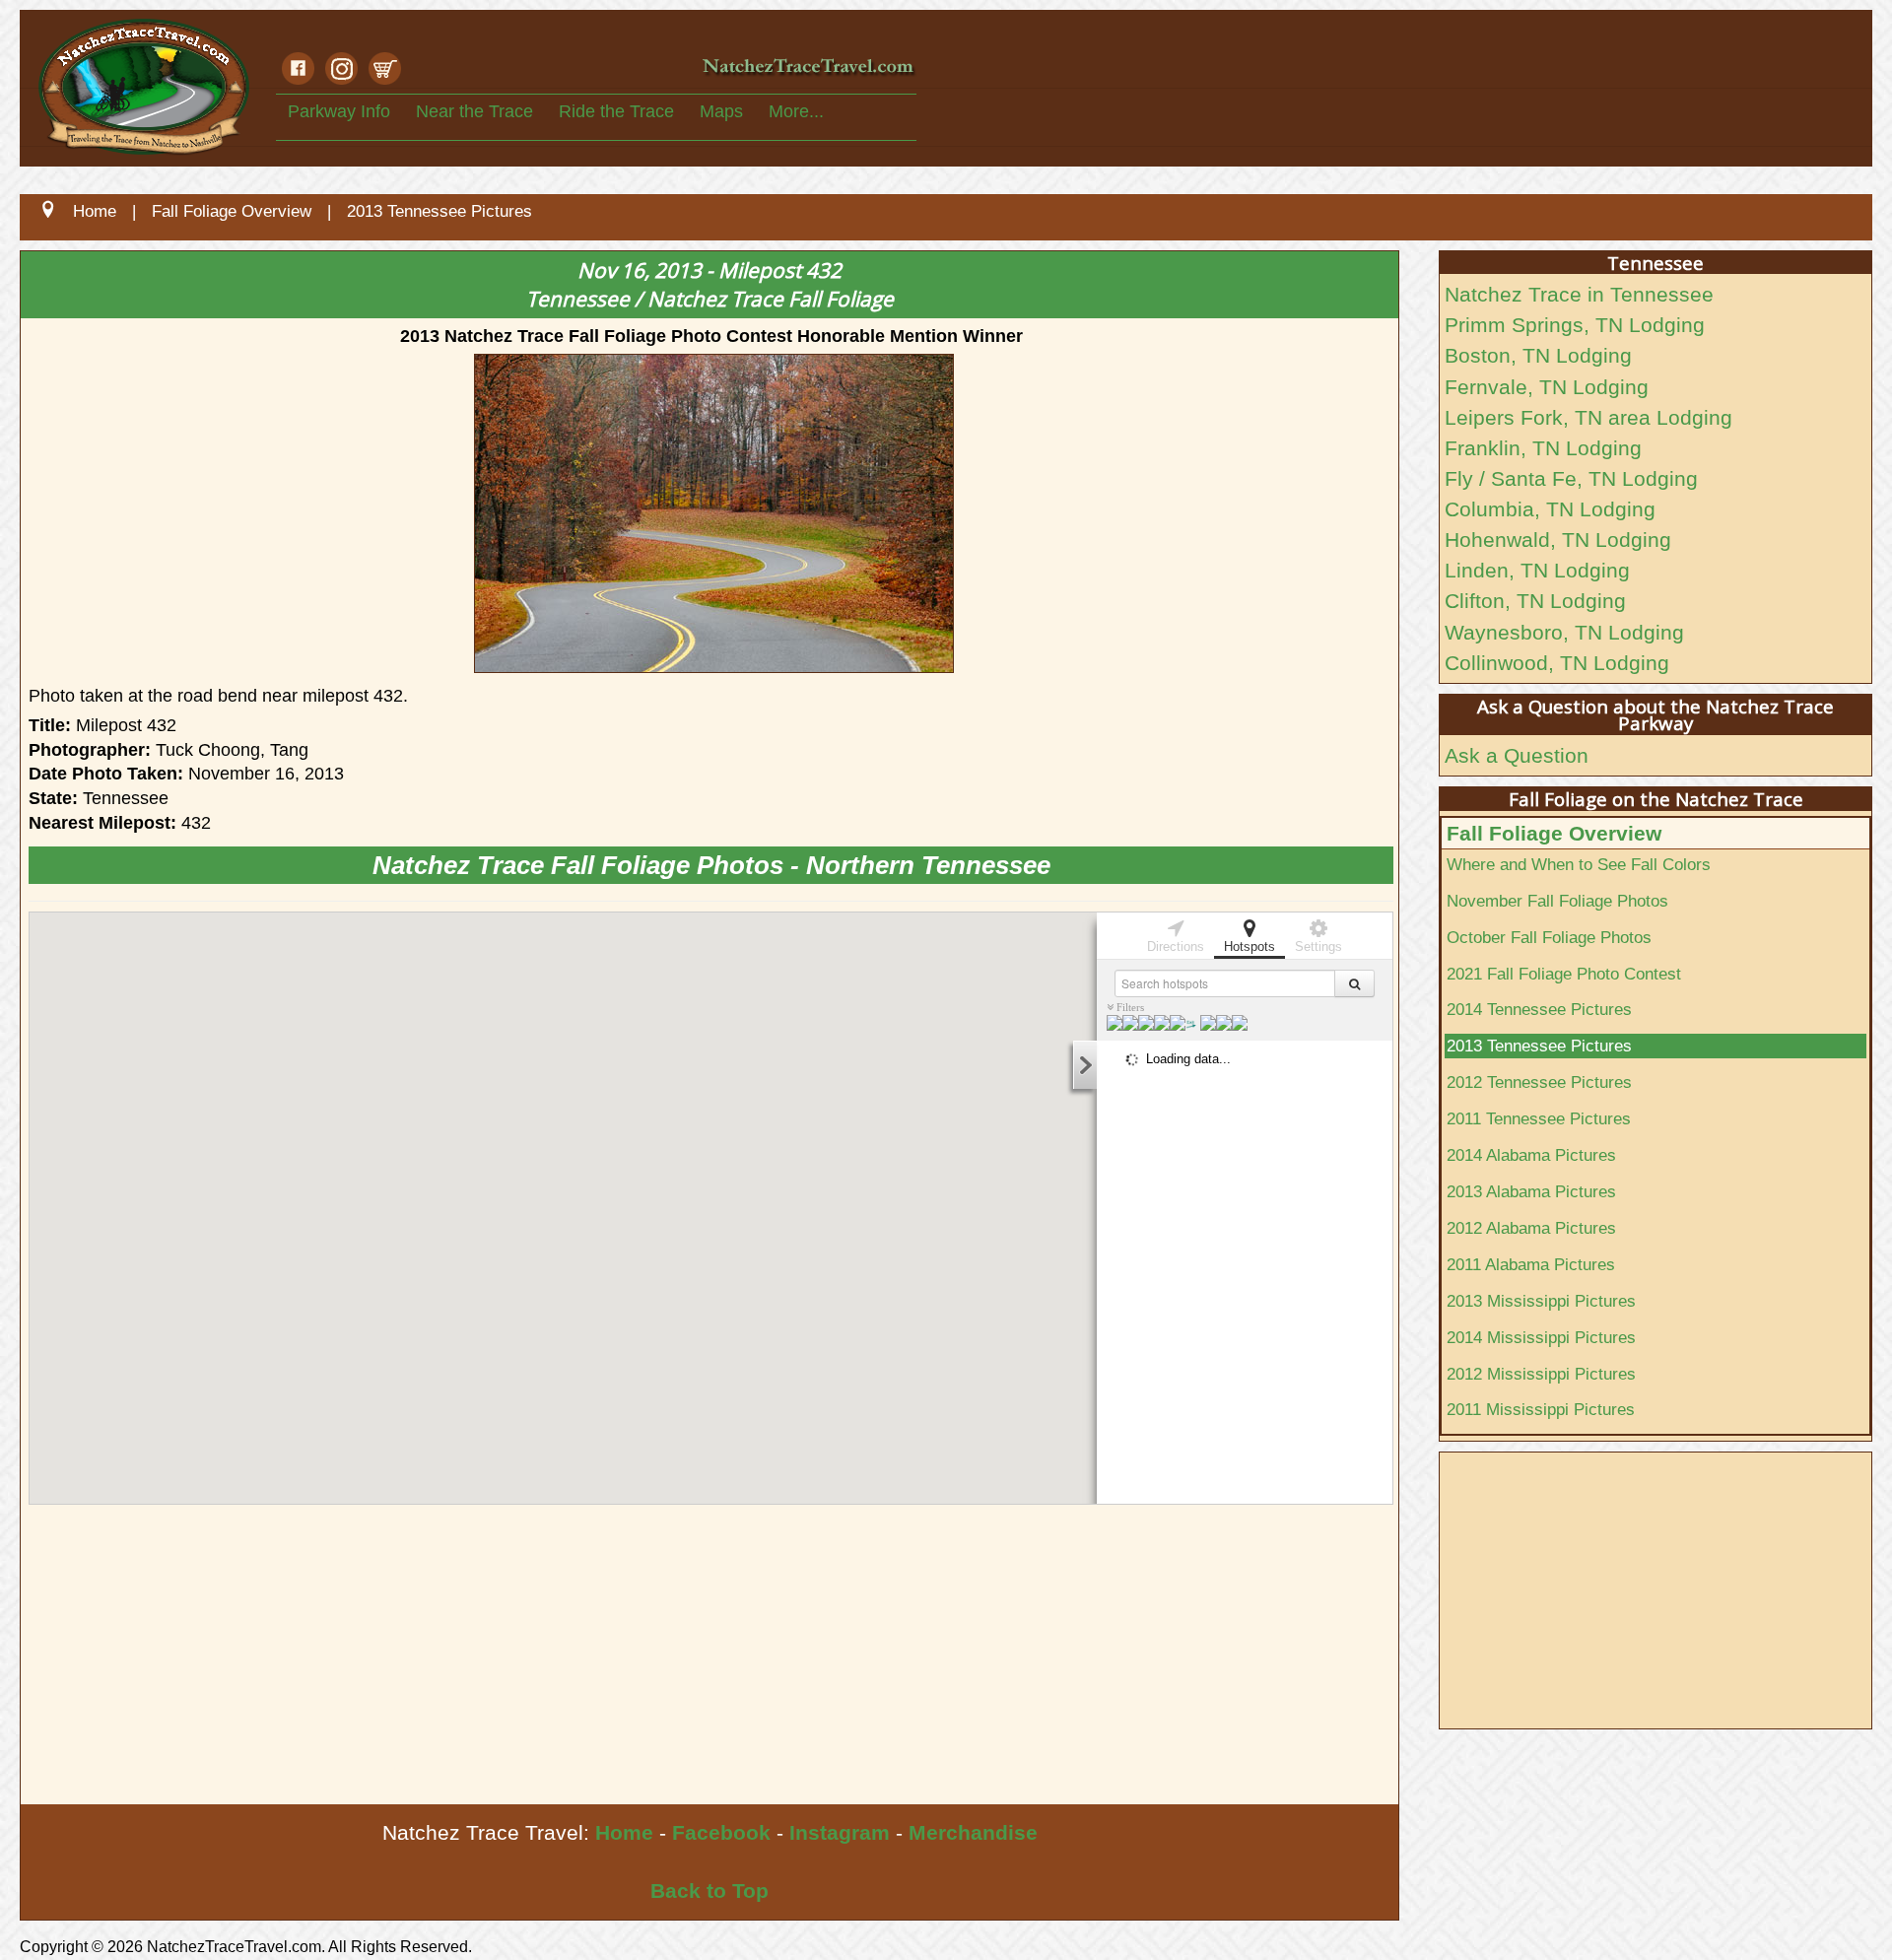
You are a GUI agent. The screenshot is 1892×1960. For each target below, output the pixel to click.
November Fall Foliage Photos (1557, 901)
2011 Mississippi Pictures (1541, 1409)
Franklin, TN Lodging (1543, 448)
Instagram (840, 1832)
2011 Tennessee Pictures (1539, 1118)
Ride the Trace (616, 111)
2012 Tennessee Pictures (1539, 1082)
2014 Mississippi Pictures (1541, 1337)
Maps (721, 111)
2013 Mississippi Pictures (1541, 1301)
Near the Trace (474, 111)
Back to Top (709, 1891)
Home (624, 1832)
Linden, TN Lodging (1537, 570)
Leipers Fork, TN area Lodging (1588, 417)
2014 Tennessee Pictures (1539, 1009)
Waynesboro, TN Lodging (1564, 632)
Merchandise (973, 1832)
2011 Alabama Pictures (1531, 1264)
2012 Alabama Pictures (1531, 1228)
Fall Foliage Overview (1554, 833)
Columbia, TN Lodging (1550, 509)
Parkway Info (339, 111)
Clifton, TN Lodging (1535, 601)
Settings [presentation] (1318, 946)
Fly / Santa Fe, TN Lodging (1571, 478)
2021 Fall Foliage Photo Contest (1564, 974)
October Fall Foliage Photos (1549, 937)
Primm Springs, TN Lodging (1575, 325)
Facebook (721, 1832)
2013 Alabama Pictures (1531, 1191)
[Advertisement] (612, 1656)
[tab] (1176, 934)
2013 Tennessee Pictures (1539, 1046)
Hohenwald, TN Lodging (1558, 540)
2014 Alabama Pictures (1531, 1155)
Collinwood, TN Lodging (1557, 663)
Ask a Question (1517, 755)
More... (796, 111)
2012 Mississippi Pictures (1541, 1374)
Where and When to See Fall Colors (1579, 864)
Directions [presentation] (1176, 946)
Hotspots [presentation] (1250, 946)
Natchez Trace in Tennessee (1579, 294)
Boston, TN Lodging (1538, 355)
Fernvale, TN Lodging (1547, 387)
